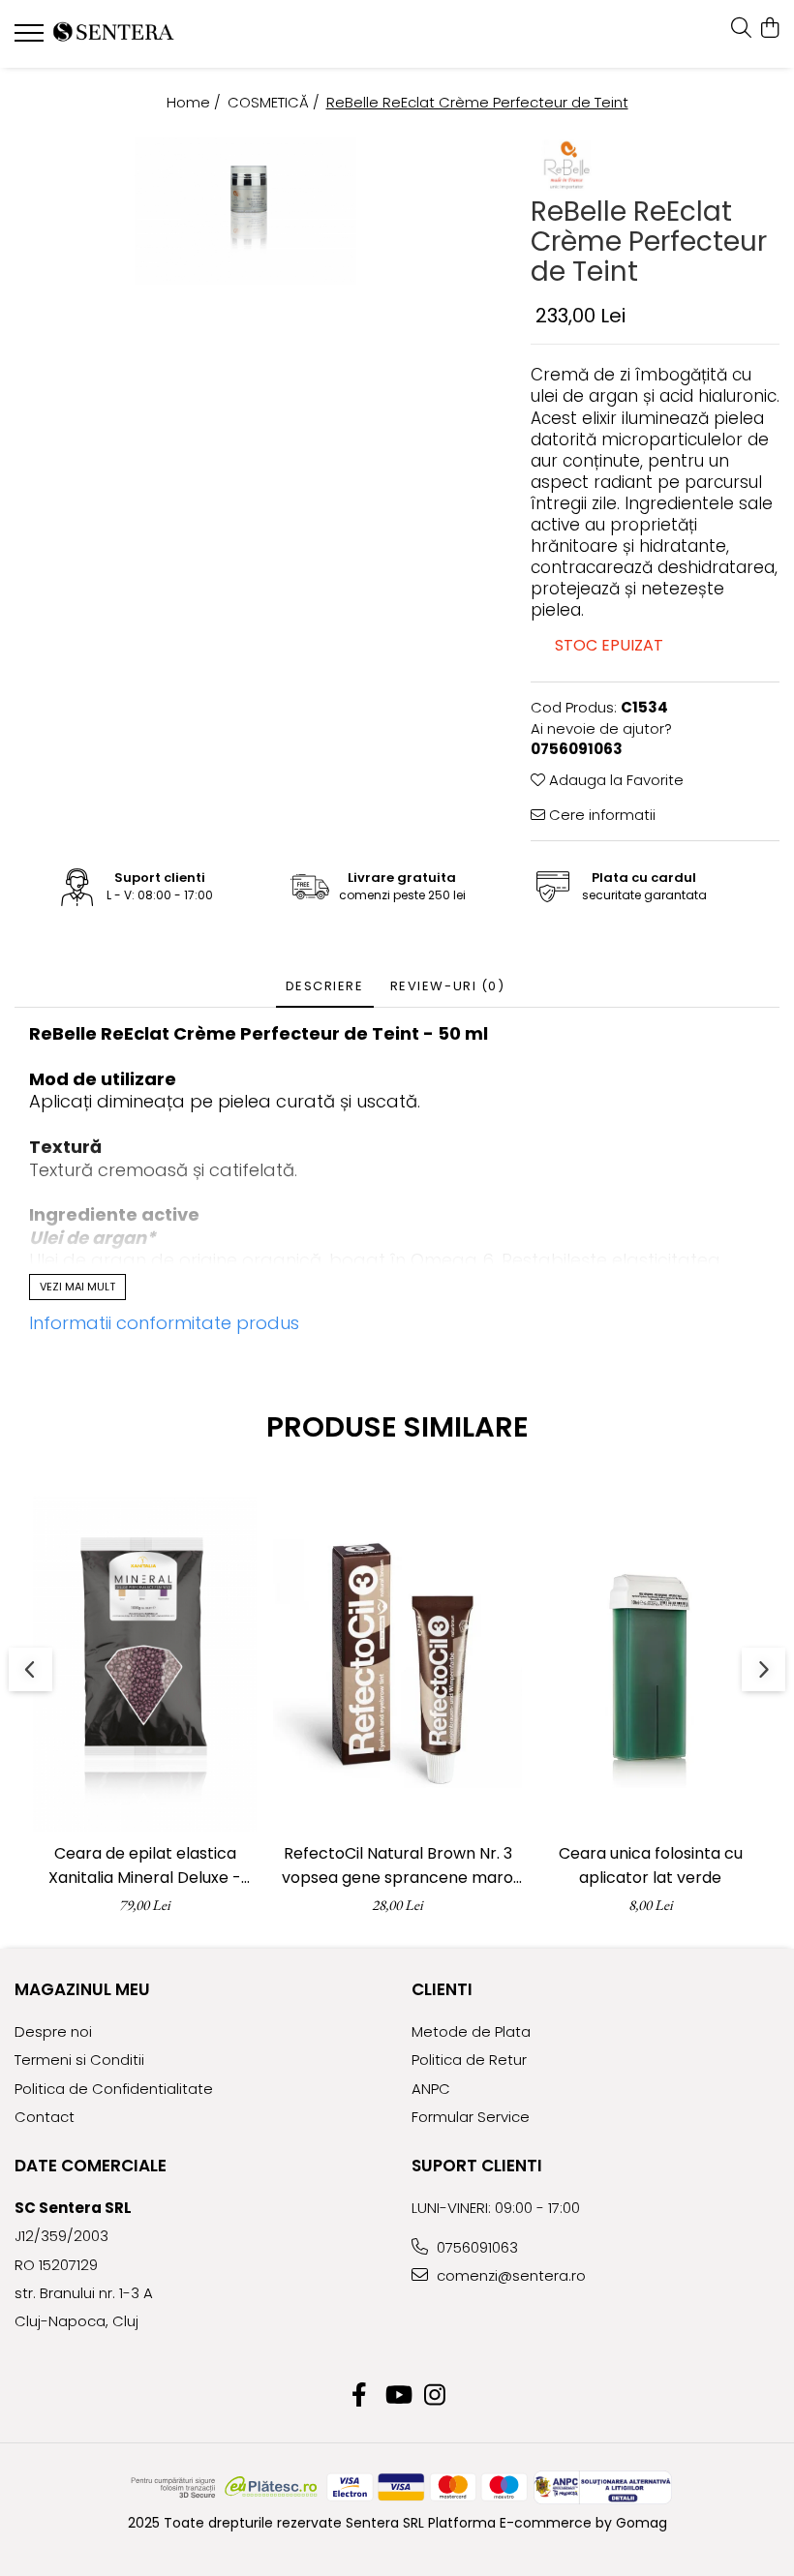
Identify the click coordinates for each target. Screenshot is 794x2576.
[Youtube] (397, 2396)
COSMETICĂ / (275, 102)
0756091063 (475, 2247)
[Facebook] (360, 2396)
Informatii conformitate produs (164, 1323)
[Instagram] (435, 2396)
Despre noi (53, 2031)
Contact (45, 2117)
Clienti (442, 1989)
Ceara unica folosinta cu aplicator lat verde (651, 1865)
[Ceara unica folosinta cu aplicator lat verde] (650, 1664)
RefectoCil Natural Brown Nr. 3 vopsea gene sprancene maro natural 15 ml (397, 1866)
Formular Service (471, 2117)
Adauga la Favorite (614, 780)
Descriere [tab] (325, 986)
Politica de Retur (469, 2060)
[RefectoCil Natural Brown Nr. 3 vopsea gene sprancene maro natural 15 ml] (397, 1664)
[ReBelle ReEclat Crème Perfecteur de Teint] (245, 211)
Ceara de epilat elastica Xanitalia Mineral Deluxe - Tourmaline (145, 1866)
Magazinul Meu (82, 1989)
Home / (196, 102)
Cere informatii (600, 815)
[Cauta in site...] (741, 29)
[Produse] (31, 39)
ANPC (431, 2089)
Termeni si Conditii (79, 2060)
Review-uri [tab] (448, 986)
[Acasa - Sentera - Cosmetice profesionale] (131, 34)
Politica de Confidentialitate (114, 2089)
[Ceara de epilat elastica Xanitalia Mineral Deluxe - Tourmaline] (145, 1664)
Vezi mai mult (77, 1287)
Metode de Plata (471, 2031)
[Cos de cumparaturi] (769, 29)
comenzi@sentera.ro (509, 2275)
